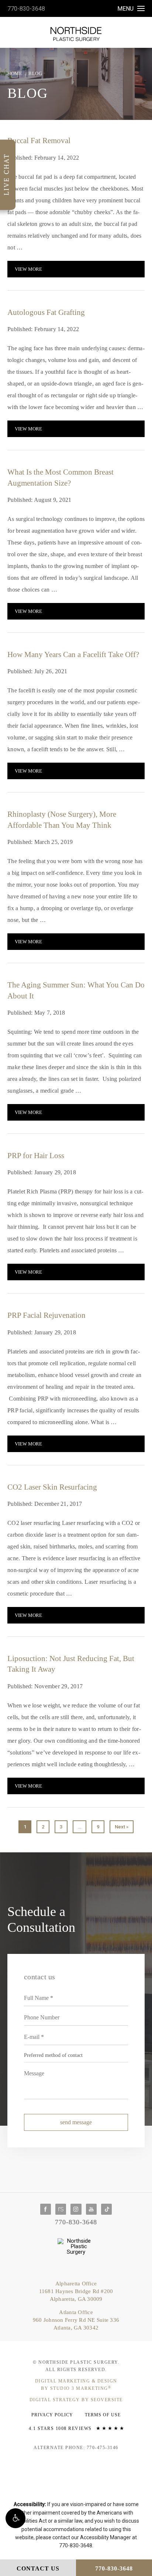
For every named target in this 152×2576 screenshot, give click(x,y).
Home (15, 73)
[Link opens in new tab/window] (46, 2209)
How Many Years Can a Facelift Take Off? (73, 654)
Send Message (76, 2122)
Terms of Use (103, 2415)
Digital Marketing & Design (76, 2385)
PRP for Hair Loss (36, 1156)
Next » (122, 1827)
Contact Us (38, 2568)
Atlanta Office (76, 2320)
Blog (35, 73)
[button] (15, 2518)
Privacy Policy (52, 2415)
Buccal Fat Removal (39, 141)
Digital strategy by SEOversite (76, 2400)
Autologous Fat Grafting (46, 312)
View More (28, 269)
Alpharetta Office (76, 2291)
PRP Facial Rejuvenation (46, 1315)
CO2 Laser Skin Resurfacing (52, 1487)
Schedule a (41, 1919)
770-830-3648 (26, 9)
